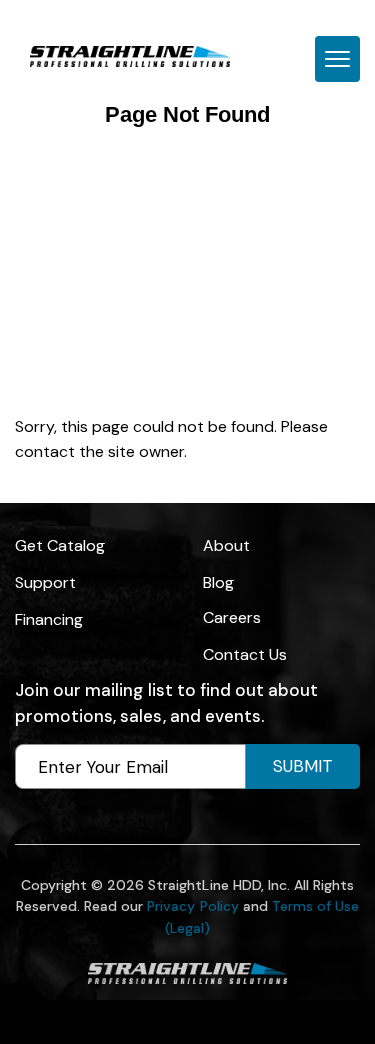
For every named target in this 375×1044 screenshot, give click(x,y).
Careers (232, 617)
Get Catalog (60, 545)
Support (45, 582)
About (226, 545)
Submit (303, 766)
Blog (218, 582)
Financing (49, 619)
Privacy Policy (192, 906)
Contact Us (245, 654)
